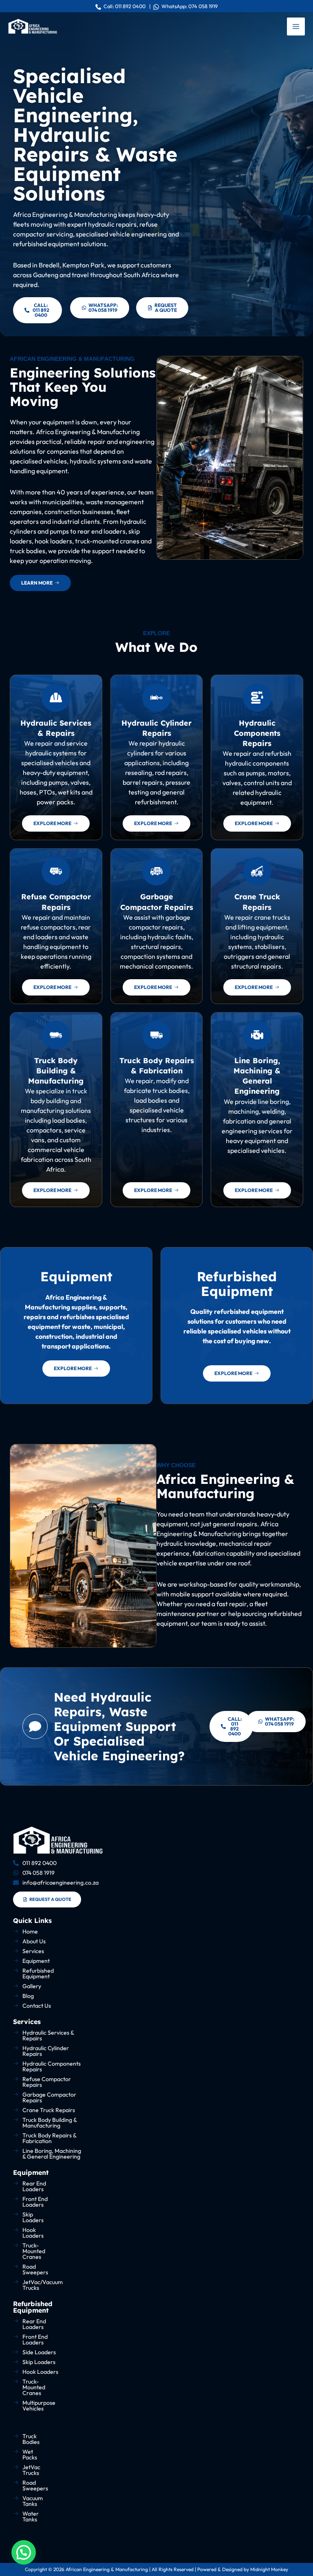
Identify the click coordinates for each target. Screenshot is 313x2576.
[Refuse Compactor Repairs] (56, 871)
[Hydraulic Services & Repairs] (56, 698)
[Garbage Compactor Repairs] (156, 871)
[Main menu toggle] (296, 26)
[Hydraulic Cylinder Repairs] (156, 698)
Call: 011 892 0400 (123, 6)
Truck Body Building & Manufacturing (56, 1071)
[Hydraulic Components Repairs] (257, 698)
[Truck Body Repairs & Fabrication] (156, 1035)
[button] (24, 2552)
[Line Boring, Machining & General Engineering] (257, 1035)
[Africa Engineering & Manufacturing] (33, 26)
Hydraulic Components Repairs (257, 733)
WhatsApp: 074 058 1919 (188, 6)
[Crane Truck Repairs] (257, 871)
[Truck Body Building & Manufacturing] (56, 1035)
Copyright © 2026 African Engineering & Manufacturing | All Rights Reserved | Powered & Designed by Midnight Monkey (156, 2569)
